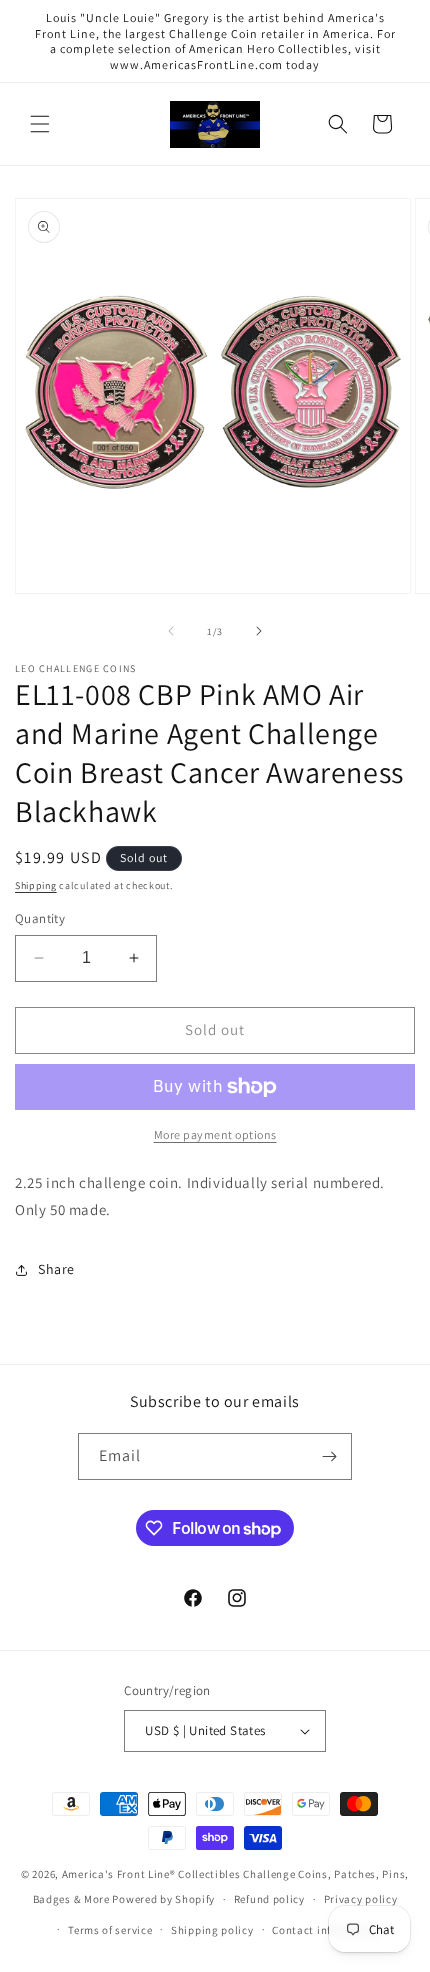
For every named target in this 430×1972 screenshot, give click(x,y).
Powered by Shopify (163, 1899)
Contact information (326, 1930)
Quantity (40, 918)
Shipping (36, 885)
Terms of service (110, 1930)
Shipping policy (212, 1930)
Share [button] (56, 1269)
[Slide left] (171, 631)
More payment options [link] (215, 1134)
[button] (40, 124)
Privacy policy (361, 1899)
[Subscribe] (329, 1456)
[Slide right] (259, 631)
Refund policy (269, 1899)
